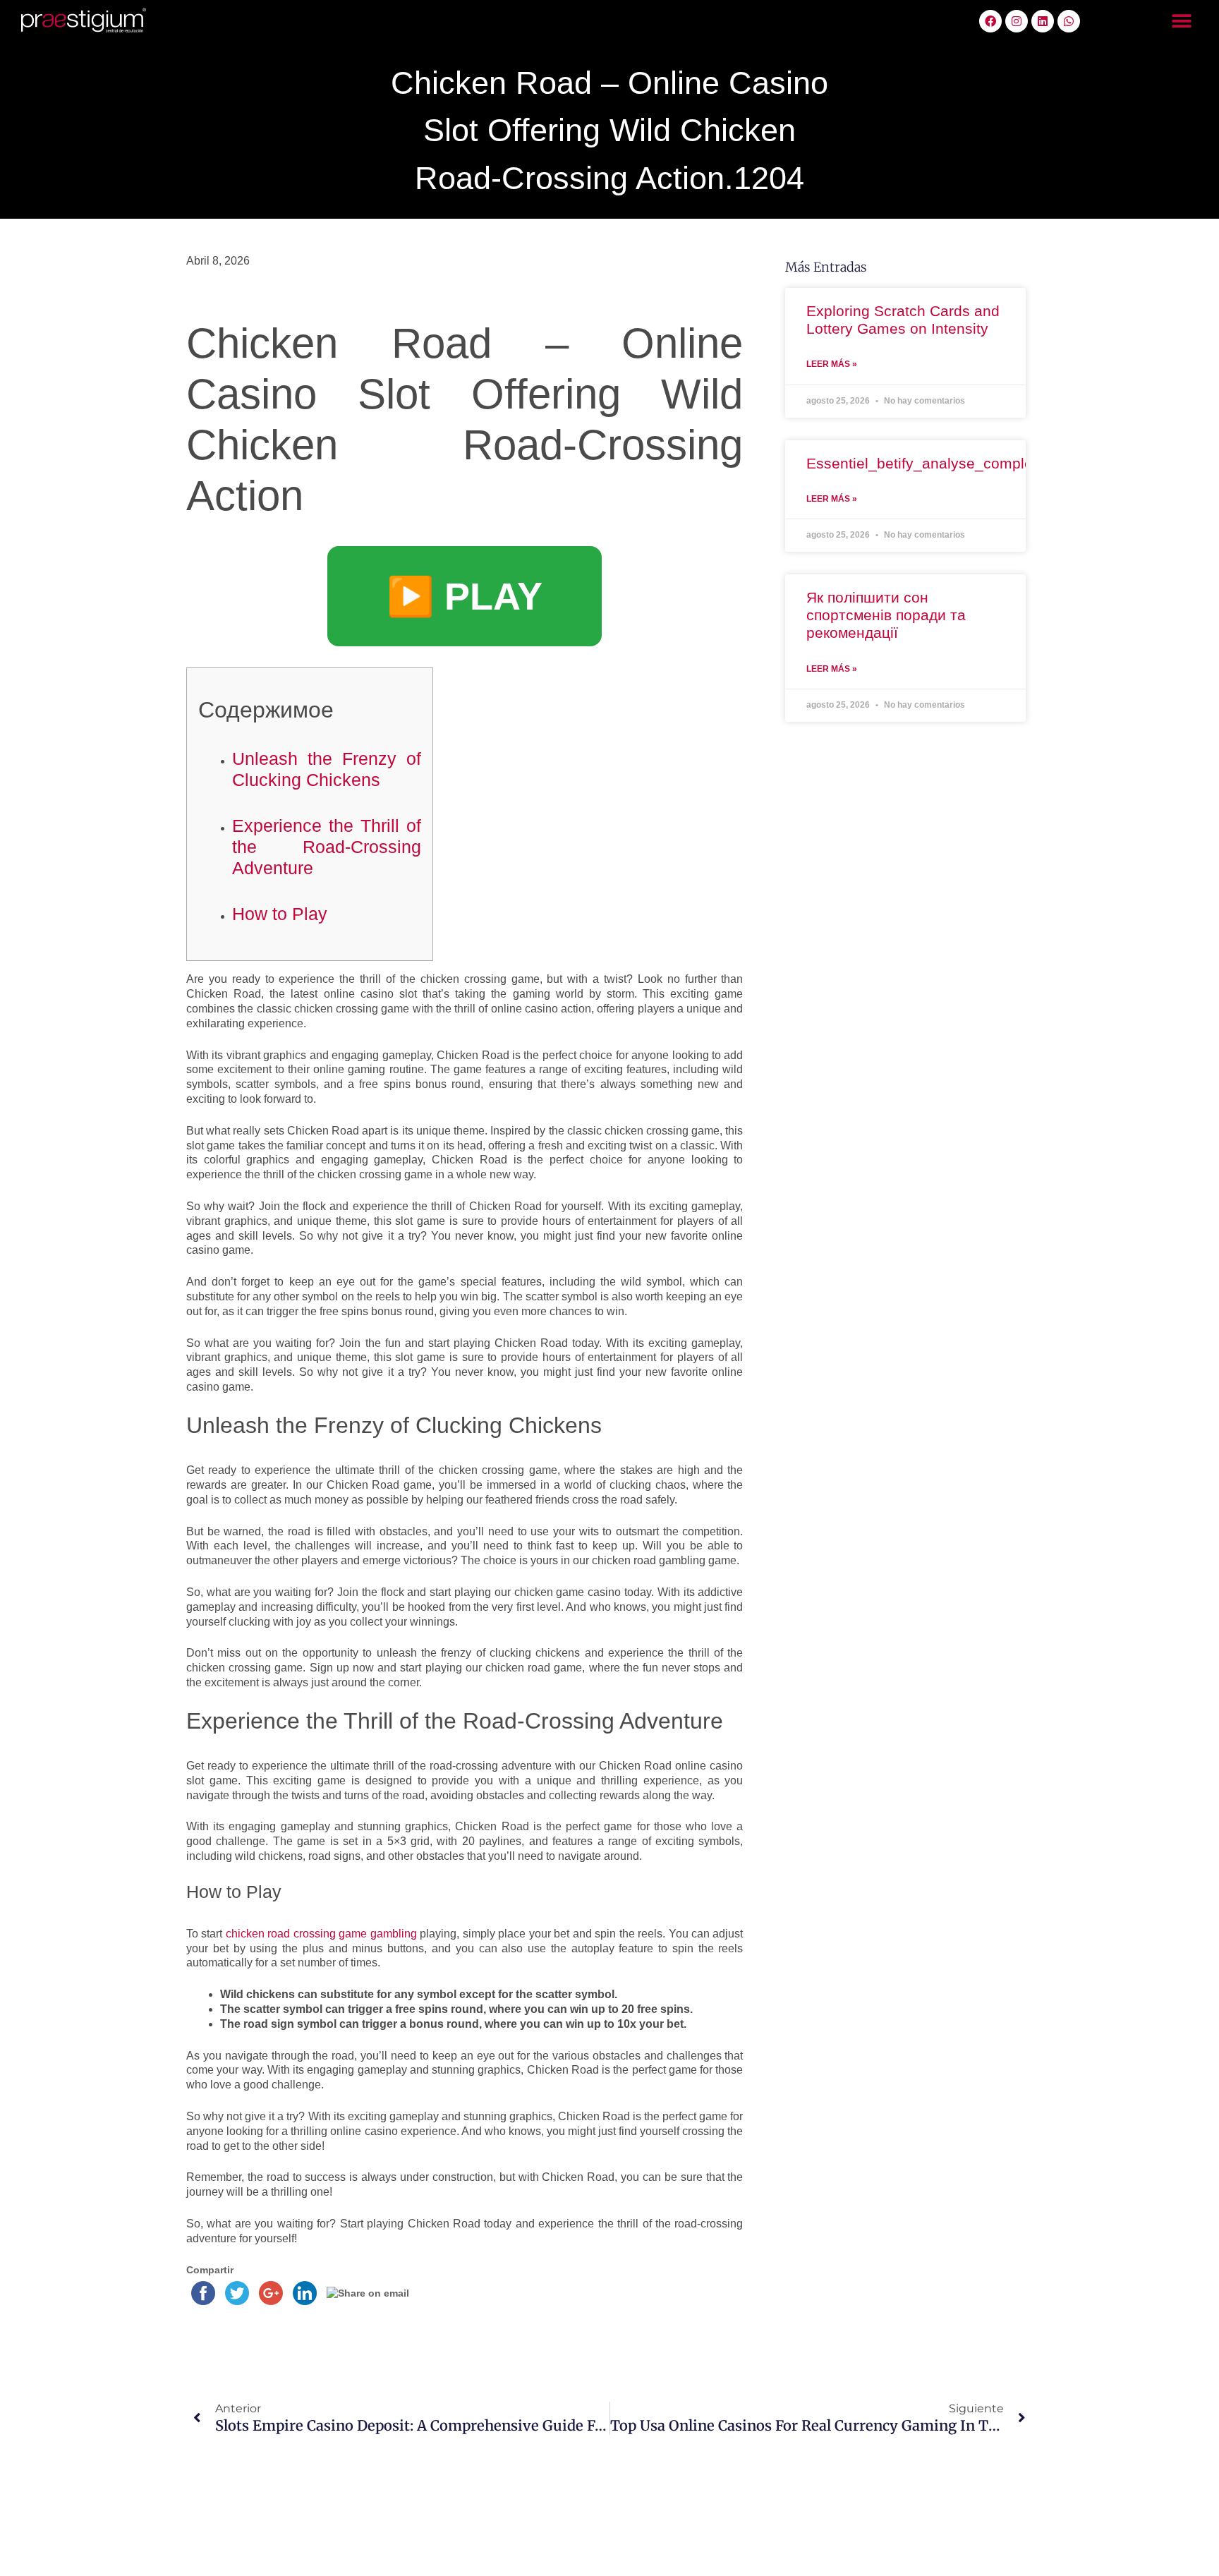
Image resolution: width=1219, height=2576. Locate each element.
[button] (1182, 22)
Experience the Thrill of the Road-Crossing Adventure (327, 847)
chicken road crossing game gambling (321, 1934)
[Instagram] (1017, 21)
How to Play (280, 914)
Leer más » (832, 364)
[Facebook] (990, 21)
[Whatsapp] (1069, 21)
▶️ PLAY (465, 596)
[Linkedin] (1043, 21)
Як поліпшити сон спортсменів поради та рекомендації (886, 615)
